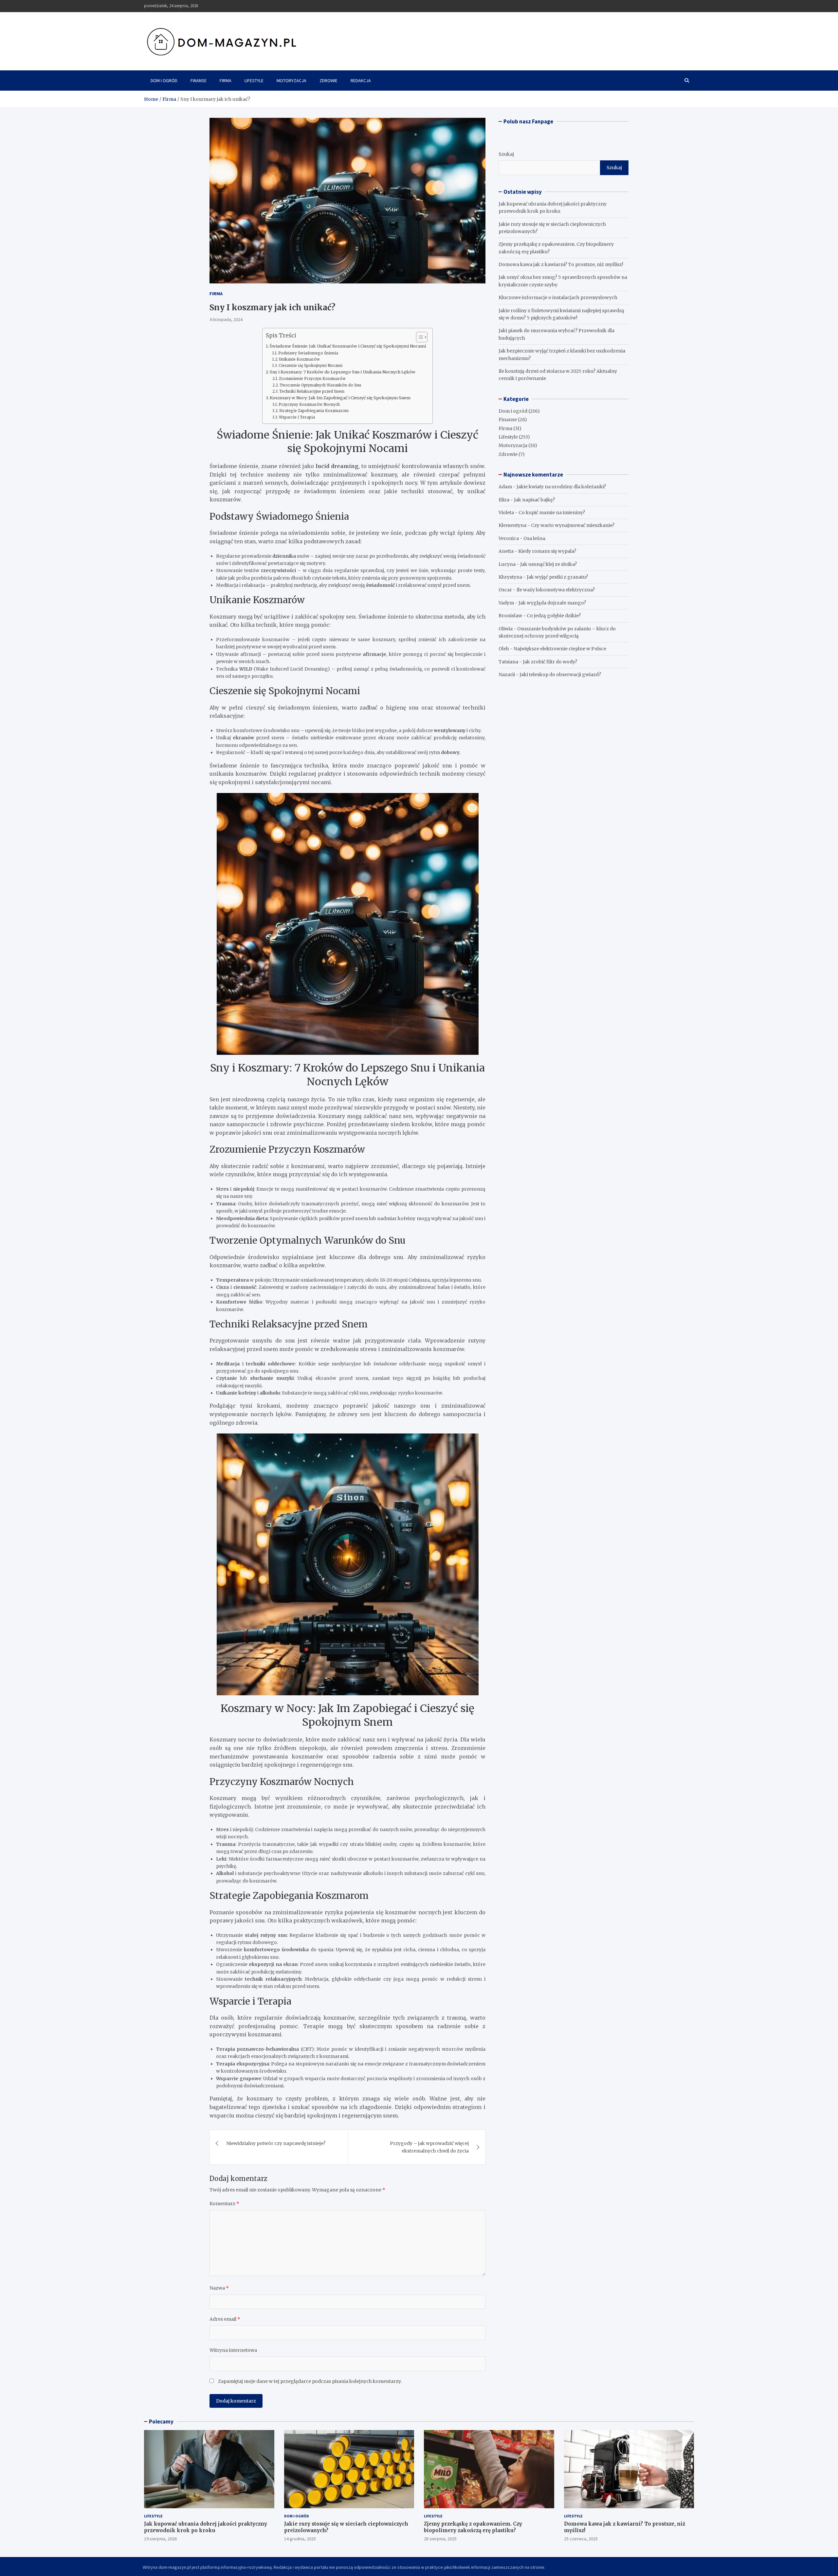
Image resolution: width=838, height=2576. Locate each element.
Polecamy (161, 2422)
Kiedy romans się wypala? (547, 551)
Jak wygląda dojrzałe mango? (552, 603)
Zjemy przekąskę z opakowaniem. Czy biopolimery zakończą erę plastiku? (473, 2527)
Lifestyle (254, 81)
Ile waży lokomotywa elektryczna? (556, 590)
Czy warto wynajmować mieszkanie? (573, 525)
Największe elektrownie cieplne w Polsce (560, 649)
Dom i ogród (164, 81)
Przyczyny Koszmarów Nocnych (309, 405)
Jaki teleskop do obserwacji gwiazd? (560, 675)
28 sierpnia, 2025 (440, 2539)
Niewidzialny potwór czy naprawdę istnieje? (276, 2143)
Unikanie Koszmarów (299, 359)
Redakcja (361, 81)
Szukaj (506, 154)
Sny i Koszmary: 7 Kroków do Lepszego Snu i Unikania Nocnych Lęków (343, 372)
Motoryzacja (291, 81)
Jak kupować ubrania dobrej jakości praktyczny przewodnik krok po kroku (206, 2527)
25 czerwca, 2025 (581, 2539)
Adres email (225, 2319)
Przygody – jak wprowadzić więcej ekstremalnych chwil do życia (429, 2147)
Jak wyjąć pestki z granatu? (557, 577)
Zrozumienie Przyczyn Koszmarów (312, 379)
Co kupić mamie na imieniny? (552, 513)
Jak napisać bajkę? (534, 500)
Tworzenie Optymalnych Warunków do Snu (320, 385)
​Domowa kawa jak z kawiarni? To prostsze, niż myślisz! (561, 264)
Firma (226, 81)
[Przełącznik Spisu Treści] (419, 337)
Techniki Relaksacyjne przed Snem (312, 391)
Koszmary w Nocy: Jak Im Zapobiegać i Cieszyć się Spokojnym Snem (340, 398)
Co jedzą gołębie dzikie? (554, 616)
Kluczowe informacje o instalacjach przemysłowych (558, 297)
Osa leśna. (535, 538)
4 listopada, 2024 (226, 319)
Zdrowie (328, 81)
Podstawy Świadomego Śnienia (308, 353)
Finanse (199, 81)
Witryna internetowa (233, 2350)
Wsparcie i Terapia (297, 417)
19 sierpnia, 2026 (160, 2539)
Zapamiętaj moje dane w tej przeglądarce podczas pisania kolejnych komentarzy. (310, 2381)
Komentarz (224, 2204)
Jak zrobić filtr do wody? (550, 662)
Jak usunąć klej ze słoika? (548, 564)
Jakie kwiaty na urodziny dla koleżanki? (561, 487)
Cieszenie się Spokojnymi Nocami (310, 366)
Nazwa (219, 2288)
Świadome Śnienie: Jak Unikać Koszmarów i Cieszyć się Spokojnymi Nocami (348, 346)
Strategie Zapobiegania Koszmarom (314, 411)
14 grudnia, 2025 (300, 2539)
